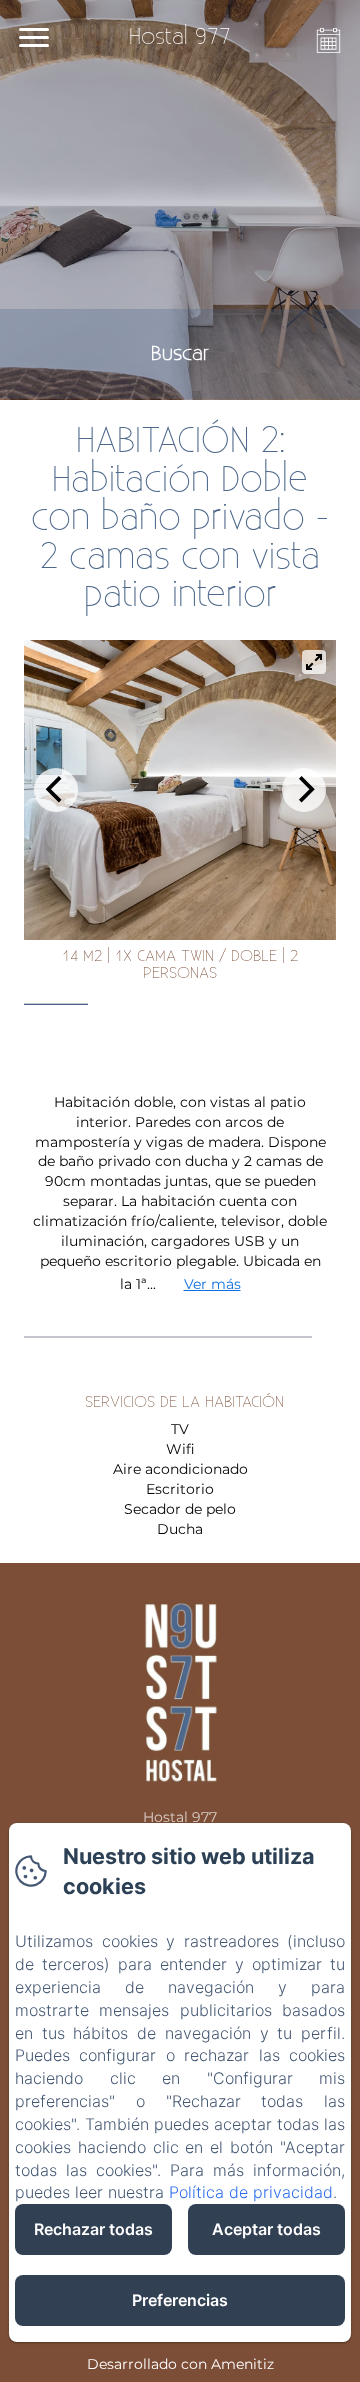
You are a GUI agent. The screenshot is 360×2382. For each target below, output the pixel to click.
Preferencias (180, 2300)
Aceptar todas (266, 2229)
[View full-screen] (314, 662)
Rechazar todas (93, 2229)
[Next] (304, 790)
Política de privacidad (251, 2192)
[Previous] (56, 790)
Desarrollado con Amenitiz (180, 2364)
